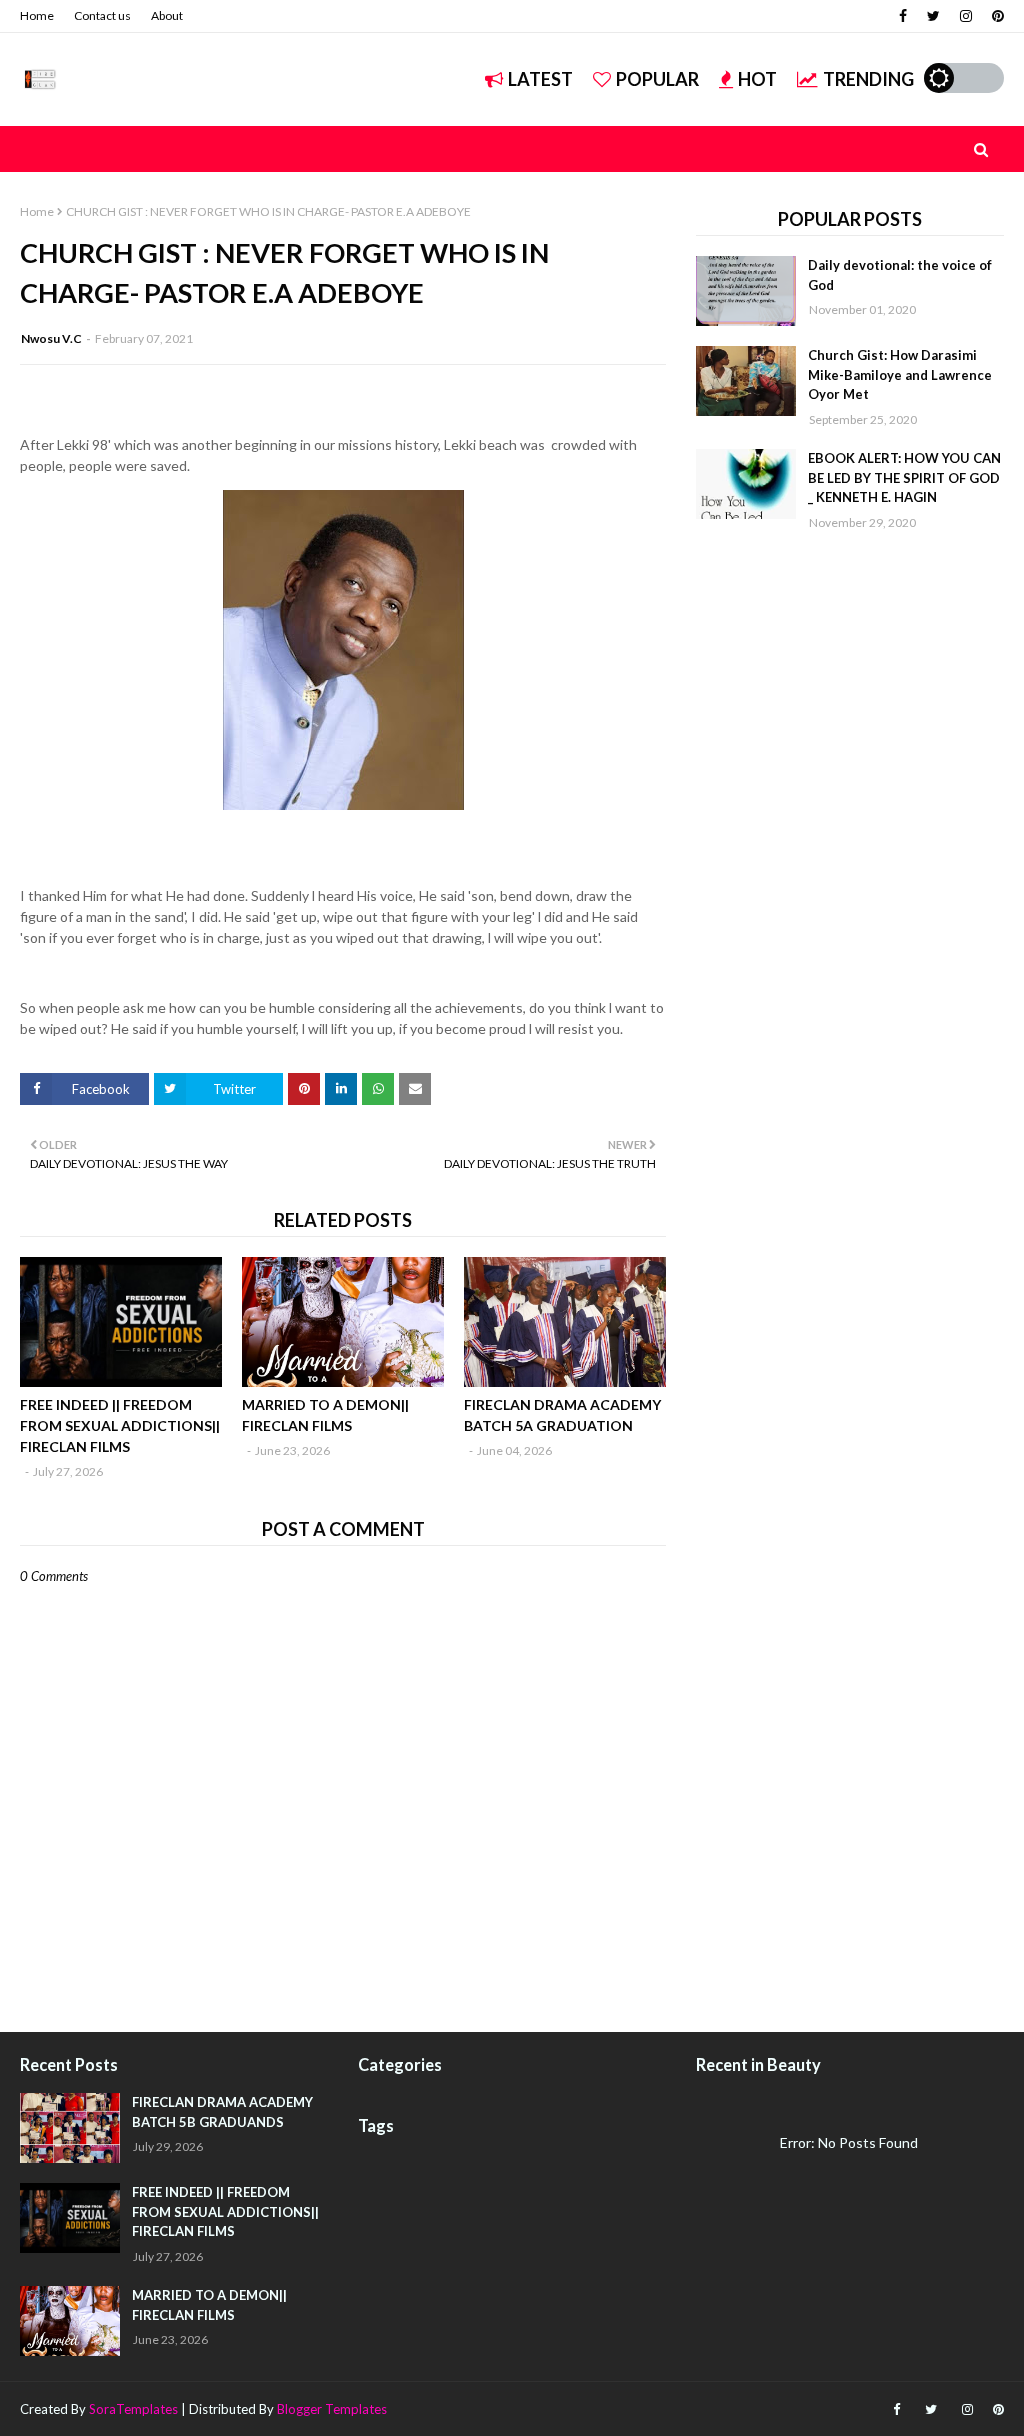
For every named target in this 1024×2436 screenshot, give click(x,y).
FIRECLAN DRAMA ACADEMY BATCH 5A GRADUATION (562, 1415)
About (167, 15)
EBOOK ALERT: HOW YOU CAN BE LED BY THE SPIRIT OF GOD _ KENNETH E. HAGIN (904, 477)
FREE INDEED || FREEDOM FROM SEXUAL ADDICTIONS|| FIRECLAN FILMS (120, 1425)
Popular (657, 79)
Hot (757, 79)
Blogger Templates (332, 2409)
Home (37, 15)
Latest (540, 79)
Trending (868, 79)
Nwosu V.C (51, 338)
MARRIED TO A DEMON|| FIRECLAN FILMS (325, 1415)
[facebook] (903, 16)
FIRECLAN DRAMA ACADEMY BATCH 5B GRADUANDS (222, 2112)
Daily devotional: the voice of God (900, 275)
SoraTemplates (133, 2409)
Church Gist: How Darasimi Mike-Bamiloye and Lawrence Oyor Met (900, 374)
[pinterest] (995, 16)
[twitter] (933, 16)
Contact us (102, 15)
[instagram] (966, 16)
